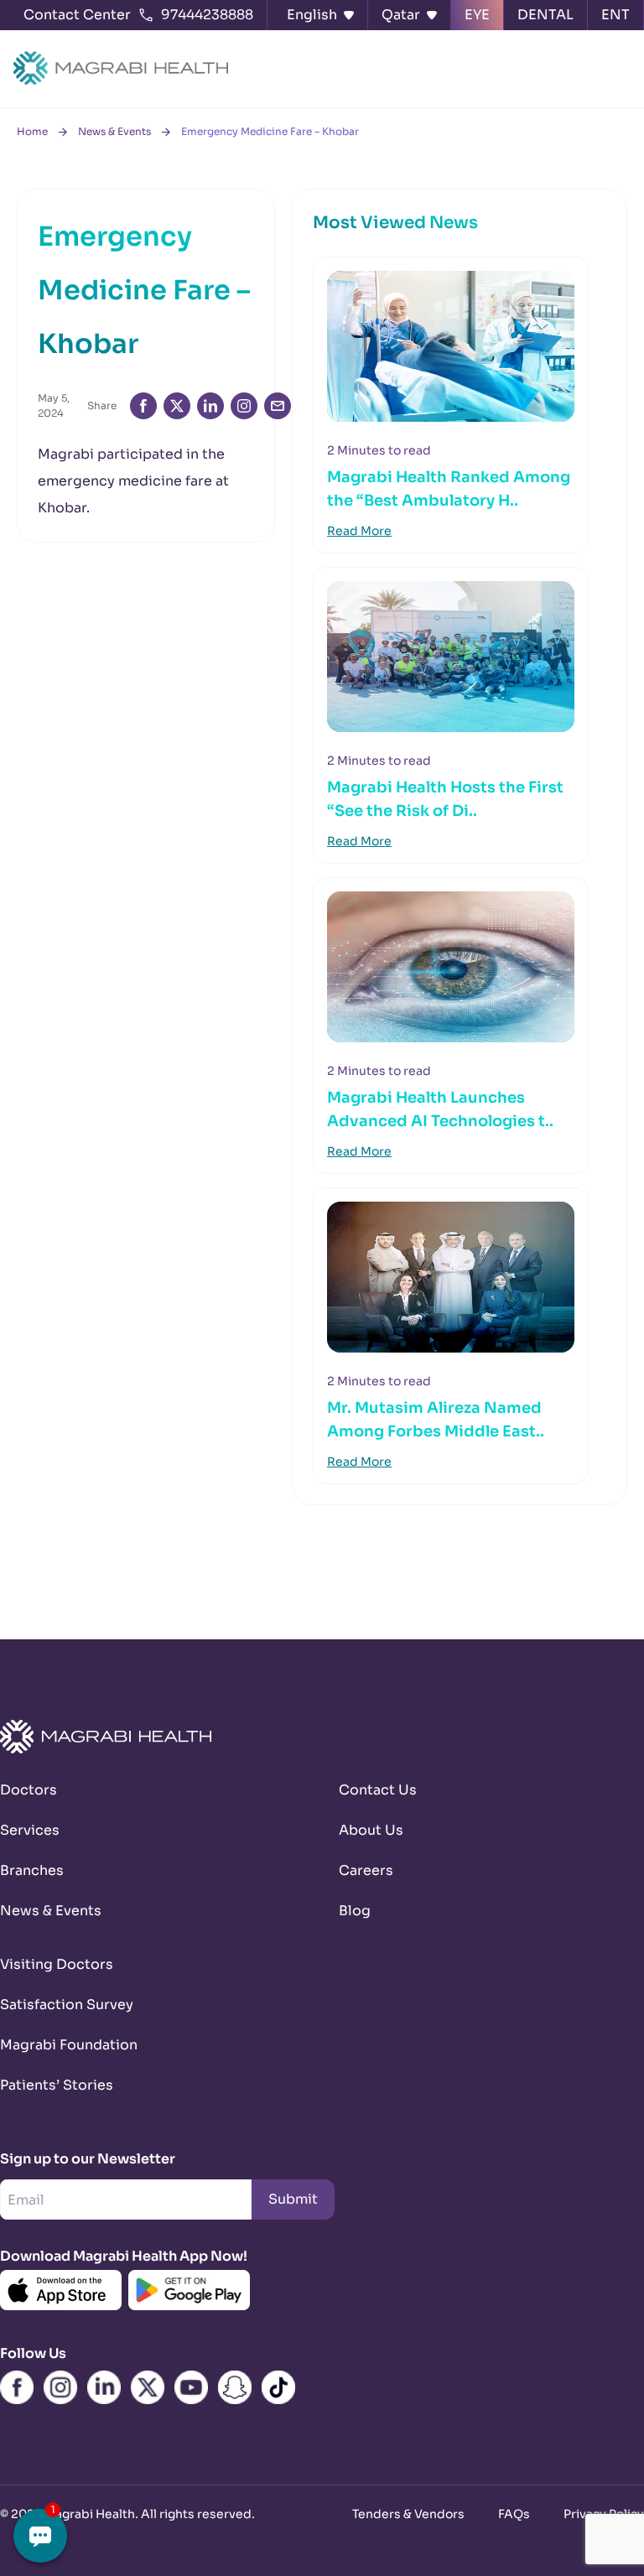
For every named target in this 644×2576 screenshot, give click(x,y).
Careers (366, 1870)
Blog (355, 1911)
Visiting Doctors (57, 1964)
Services (30, 1830)
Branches (32, 1870)
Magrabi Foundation (69, 2045)
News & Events (114, 131)
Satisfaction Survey (67, 2005)
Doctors (29, 1790)
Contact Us (378, 1790)
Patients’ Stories (57, 2085)
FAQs (514, 2514)
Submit (293, 2199)
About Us (371, 1830)
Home (32, 131)
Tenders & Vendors (408, 2514)
